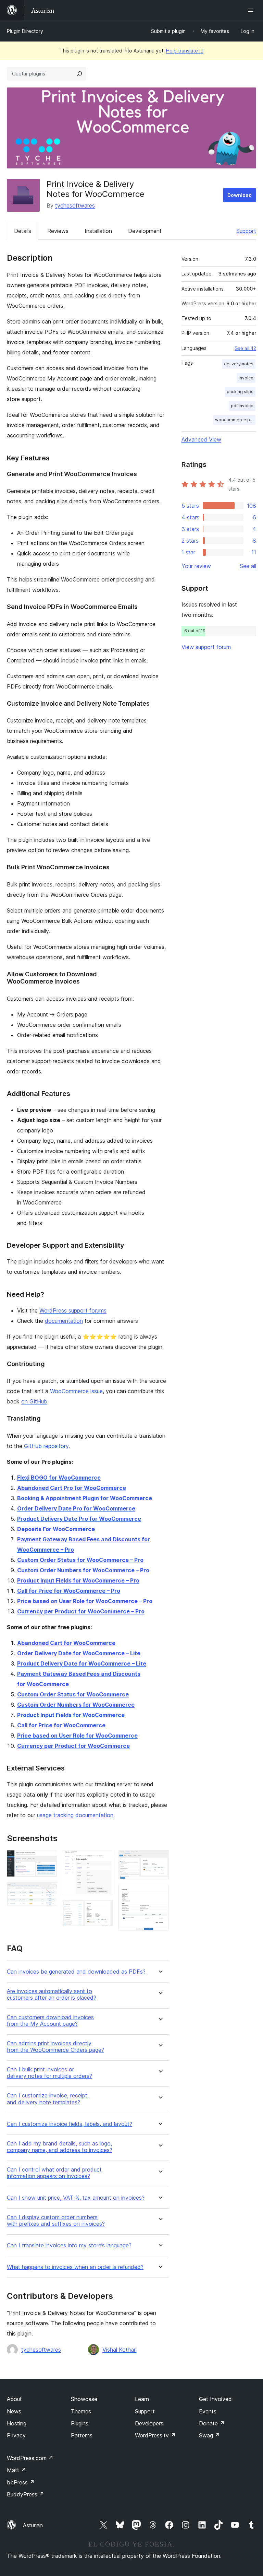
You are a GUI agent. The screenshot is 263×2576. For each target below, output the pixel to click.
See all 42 (245, 348)
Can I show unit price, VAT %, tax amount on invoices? (76, 2198)
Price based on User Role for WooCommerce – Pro (85, 1601)
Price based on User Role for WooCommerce (77, 1736)
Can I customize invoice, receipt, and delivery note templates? (48, 2099)
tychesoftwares (75, 205)
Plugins (80, 2423)
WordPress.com (30, 2458)
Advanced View (201, 439)
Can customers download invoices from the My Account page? (50, 2021)
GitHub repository (46, 1446)
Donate (212, 2423)
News (14, 2411)
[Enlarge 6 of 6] (160, 1894)
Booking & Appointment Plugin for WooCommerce (85, 1498)
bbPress (21, 2482)
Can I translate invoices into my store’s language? (69, 2245)
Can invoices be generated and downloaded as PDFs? (76, 1972)
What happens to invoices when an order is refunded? (75, 2267)
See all (248, 566)
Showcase (84, 2399)
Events (208, 2411)
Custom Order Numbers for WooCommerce (76, 1705)
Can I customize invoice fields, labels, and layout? (70, 2124)
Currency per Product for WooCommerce (73, 1746)
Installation (98, 231)
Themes (81, 2411)
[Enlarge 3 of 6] (104, 1859)
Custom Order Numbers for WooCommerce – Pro (83, 1570)
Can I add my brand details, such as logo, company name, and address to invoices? (60, 2147)
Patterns (82, 2435)
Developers (149, 2423)
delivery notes (239, 364)
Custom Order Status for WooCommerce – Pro (80, 1560)
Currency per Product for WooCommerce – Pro (81, 1611)
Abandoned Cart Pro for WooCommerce (72, 1488)
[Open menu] (252, 10)
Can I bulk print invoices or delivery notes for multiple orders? (49, 2073)
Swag (209, 2435)
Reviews (58, 231)
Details (23, 231)
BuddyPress (26, 2494)
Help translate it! (185, 51)
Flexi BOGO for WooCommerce (59, 1478)
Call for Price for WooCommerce (61, 1725)
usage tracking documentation (75, 1815)
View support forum (206, 647)
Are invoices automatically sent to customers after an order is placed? (52, 1995)
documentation (64, 1321)
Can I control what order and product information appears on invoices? (54, 2173)
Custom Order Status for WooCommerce (73, 1694)
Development (145, 231)
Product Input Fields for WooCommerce (71, 1715)
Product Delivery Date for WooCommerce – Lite (82, 1663)
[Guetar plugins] (79, 74)
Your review (196, 566)
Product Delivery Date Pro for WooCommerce (79, 1519)
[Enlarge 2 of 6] (48, 1892)
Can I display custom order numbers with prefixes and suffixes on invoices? (56, 2221)
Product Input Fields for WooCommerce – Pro (78, 1580)
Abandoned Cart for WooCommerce (66, 1643)
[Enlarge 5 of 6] (160, 1859)
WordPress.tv (155, 2435)
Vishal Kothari (120, 2350)
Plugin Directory (25, 31)
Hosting (17, 2423)
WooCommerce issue (76, 1391)
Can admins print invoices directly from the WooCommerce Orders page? (55, 2047)
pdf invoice (242, 406)
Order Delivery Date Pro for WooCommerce (76, 1508)
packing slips (240, 392)
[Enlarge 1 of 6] (48, 1859)
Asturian (33, 2525)
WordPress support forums (73, 1310)
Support (246, 231)
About (14, 2399)
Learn (142, 2399)
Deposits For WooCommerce (56, 1529)
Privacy (16, 2435)
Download (240, 195)
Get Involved (215, 2399)
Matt (16, 2470)
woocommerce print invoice (235, 420)
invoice (246, 378)
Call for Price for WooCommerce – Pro (69, 1591)
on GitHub (34, 1401)
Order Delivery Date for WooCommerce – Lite (79, 1653)
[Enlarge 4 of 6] (104, 1909)
